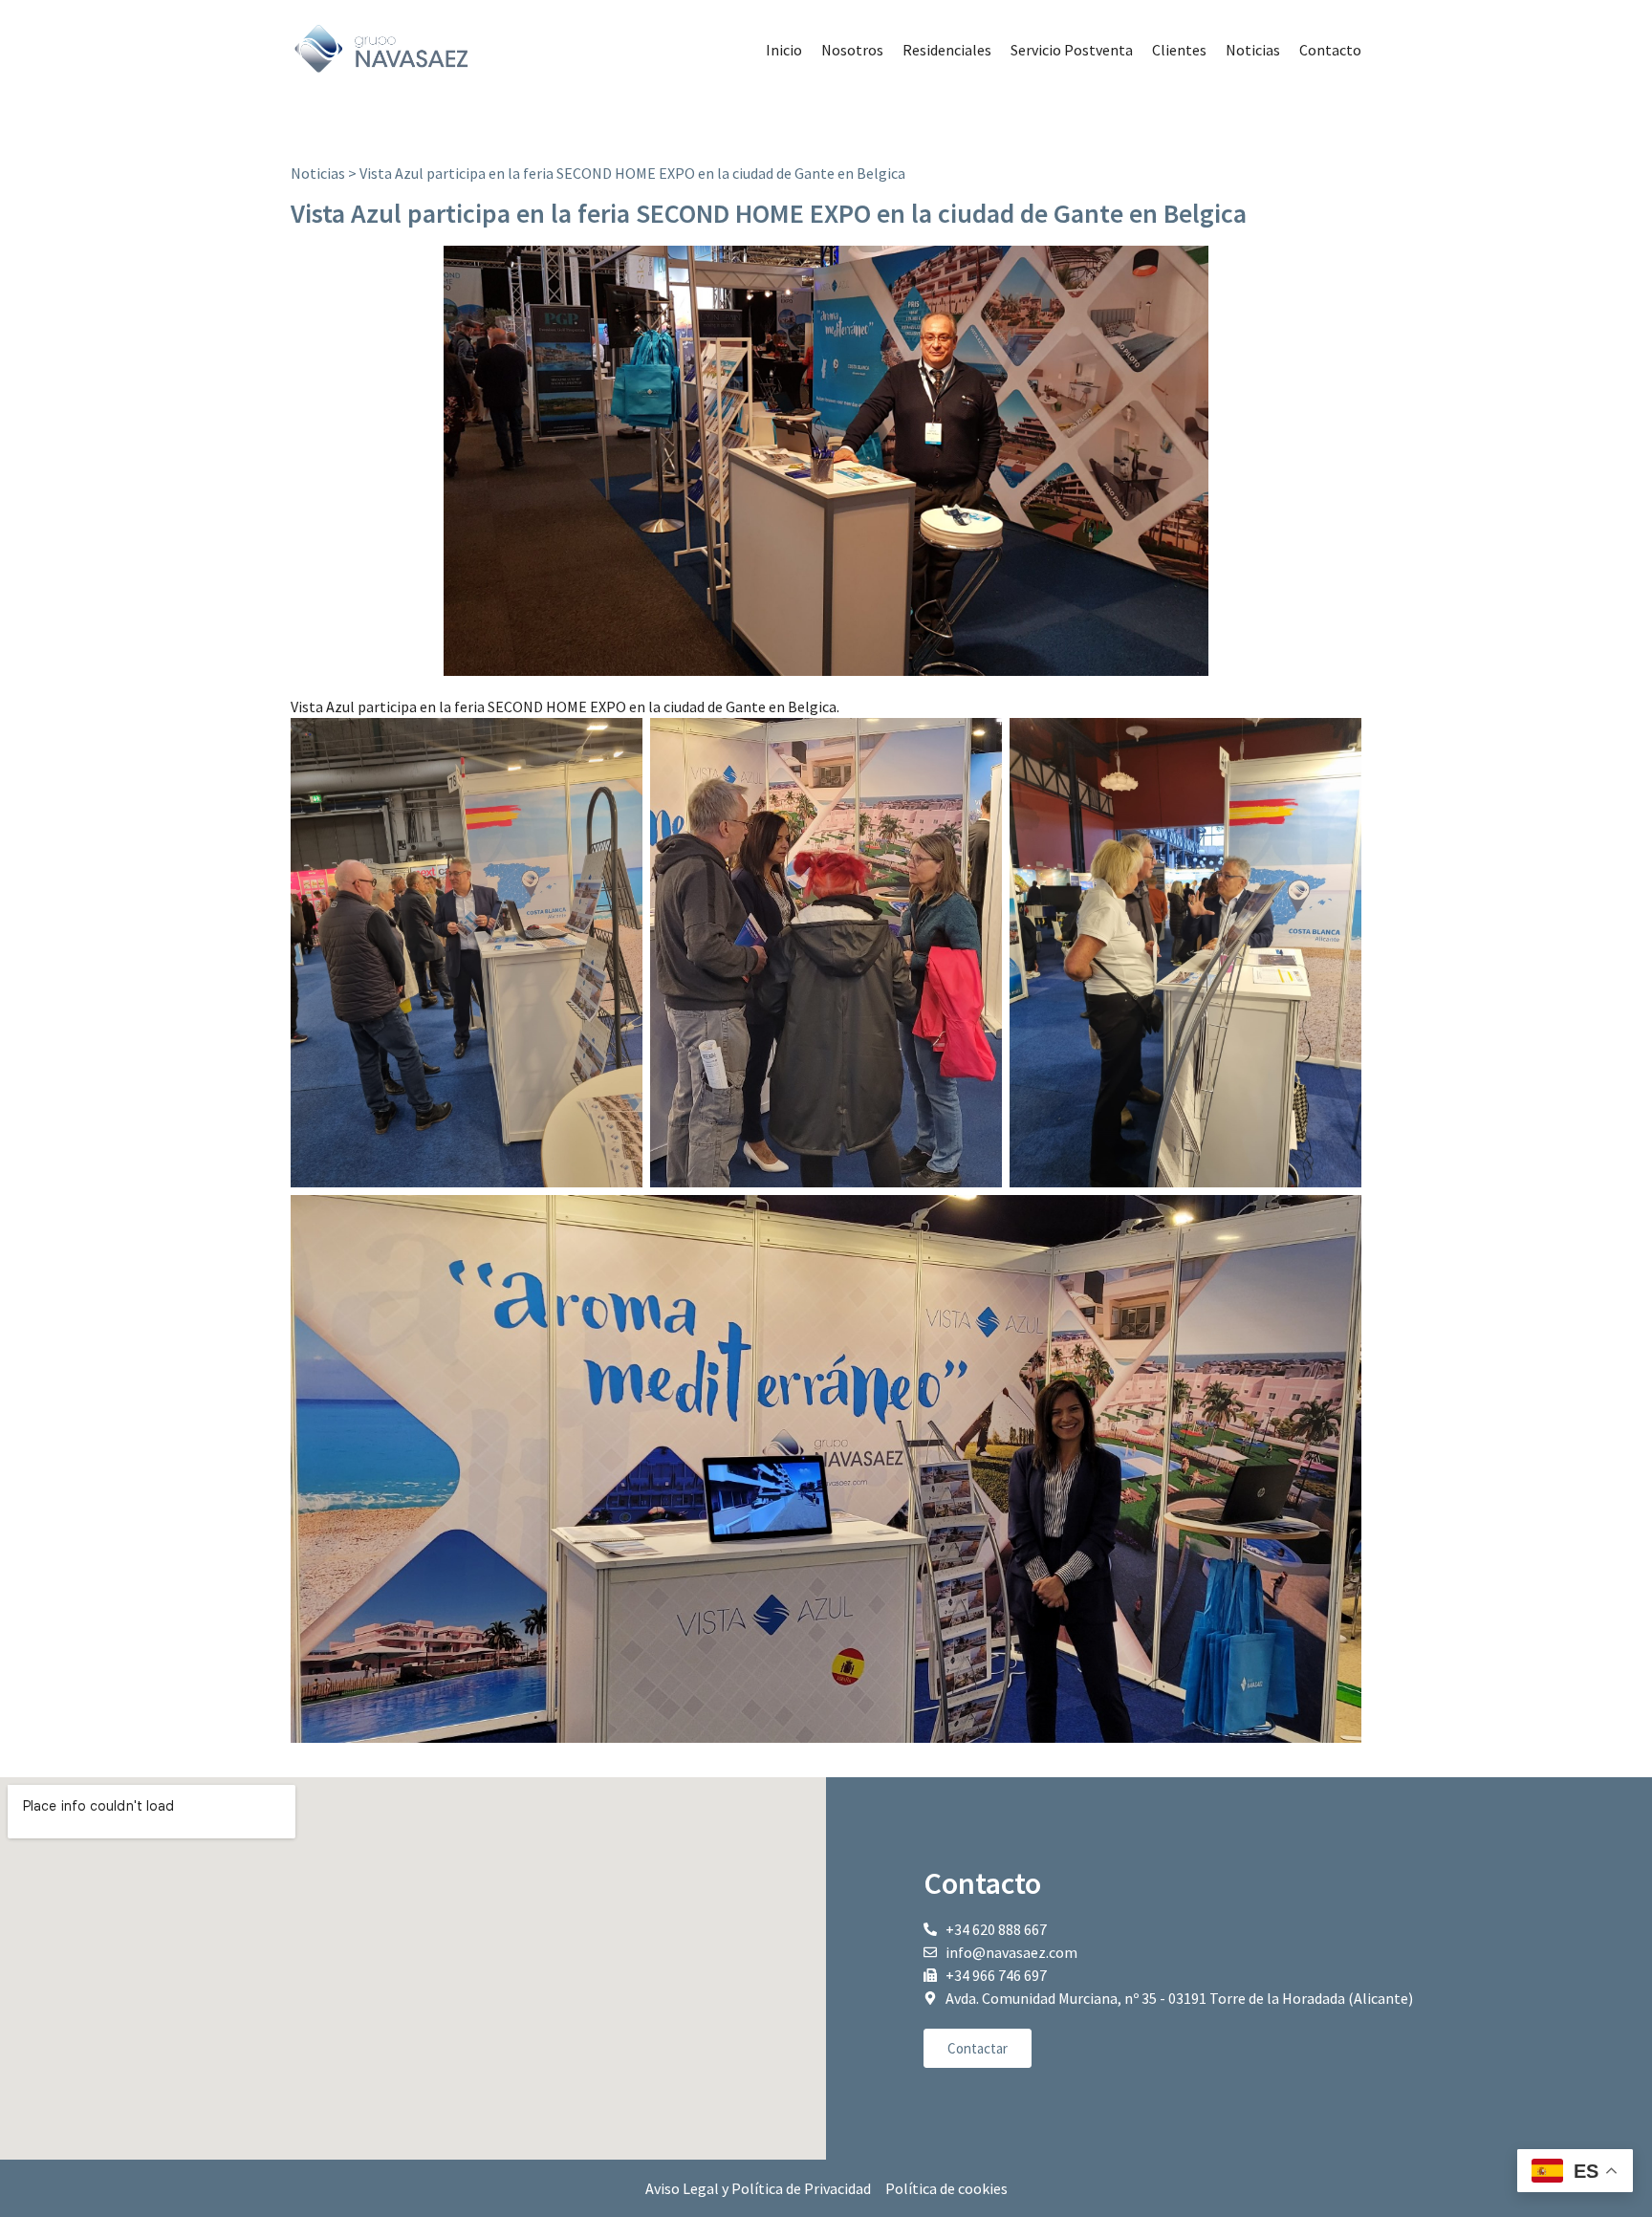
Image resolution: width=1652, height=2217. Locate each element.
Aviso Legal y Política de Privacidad (758, 2188)
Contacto (1330, 50)
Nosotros (852, 50)
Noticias (1253, 50)
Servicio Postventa (1072, 50)
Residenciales (947, 50)
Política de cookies (946, 2188)
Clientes (1179, 50)
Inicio (784, 50)
